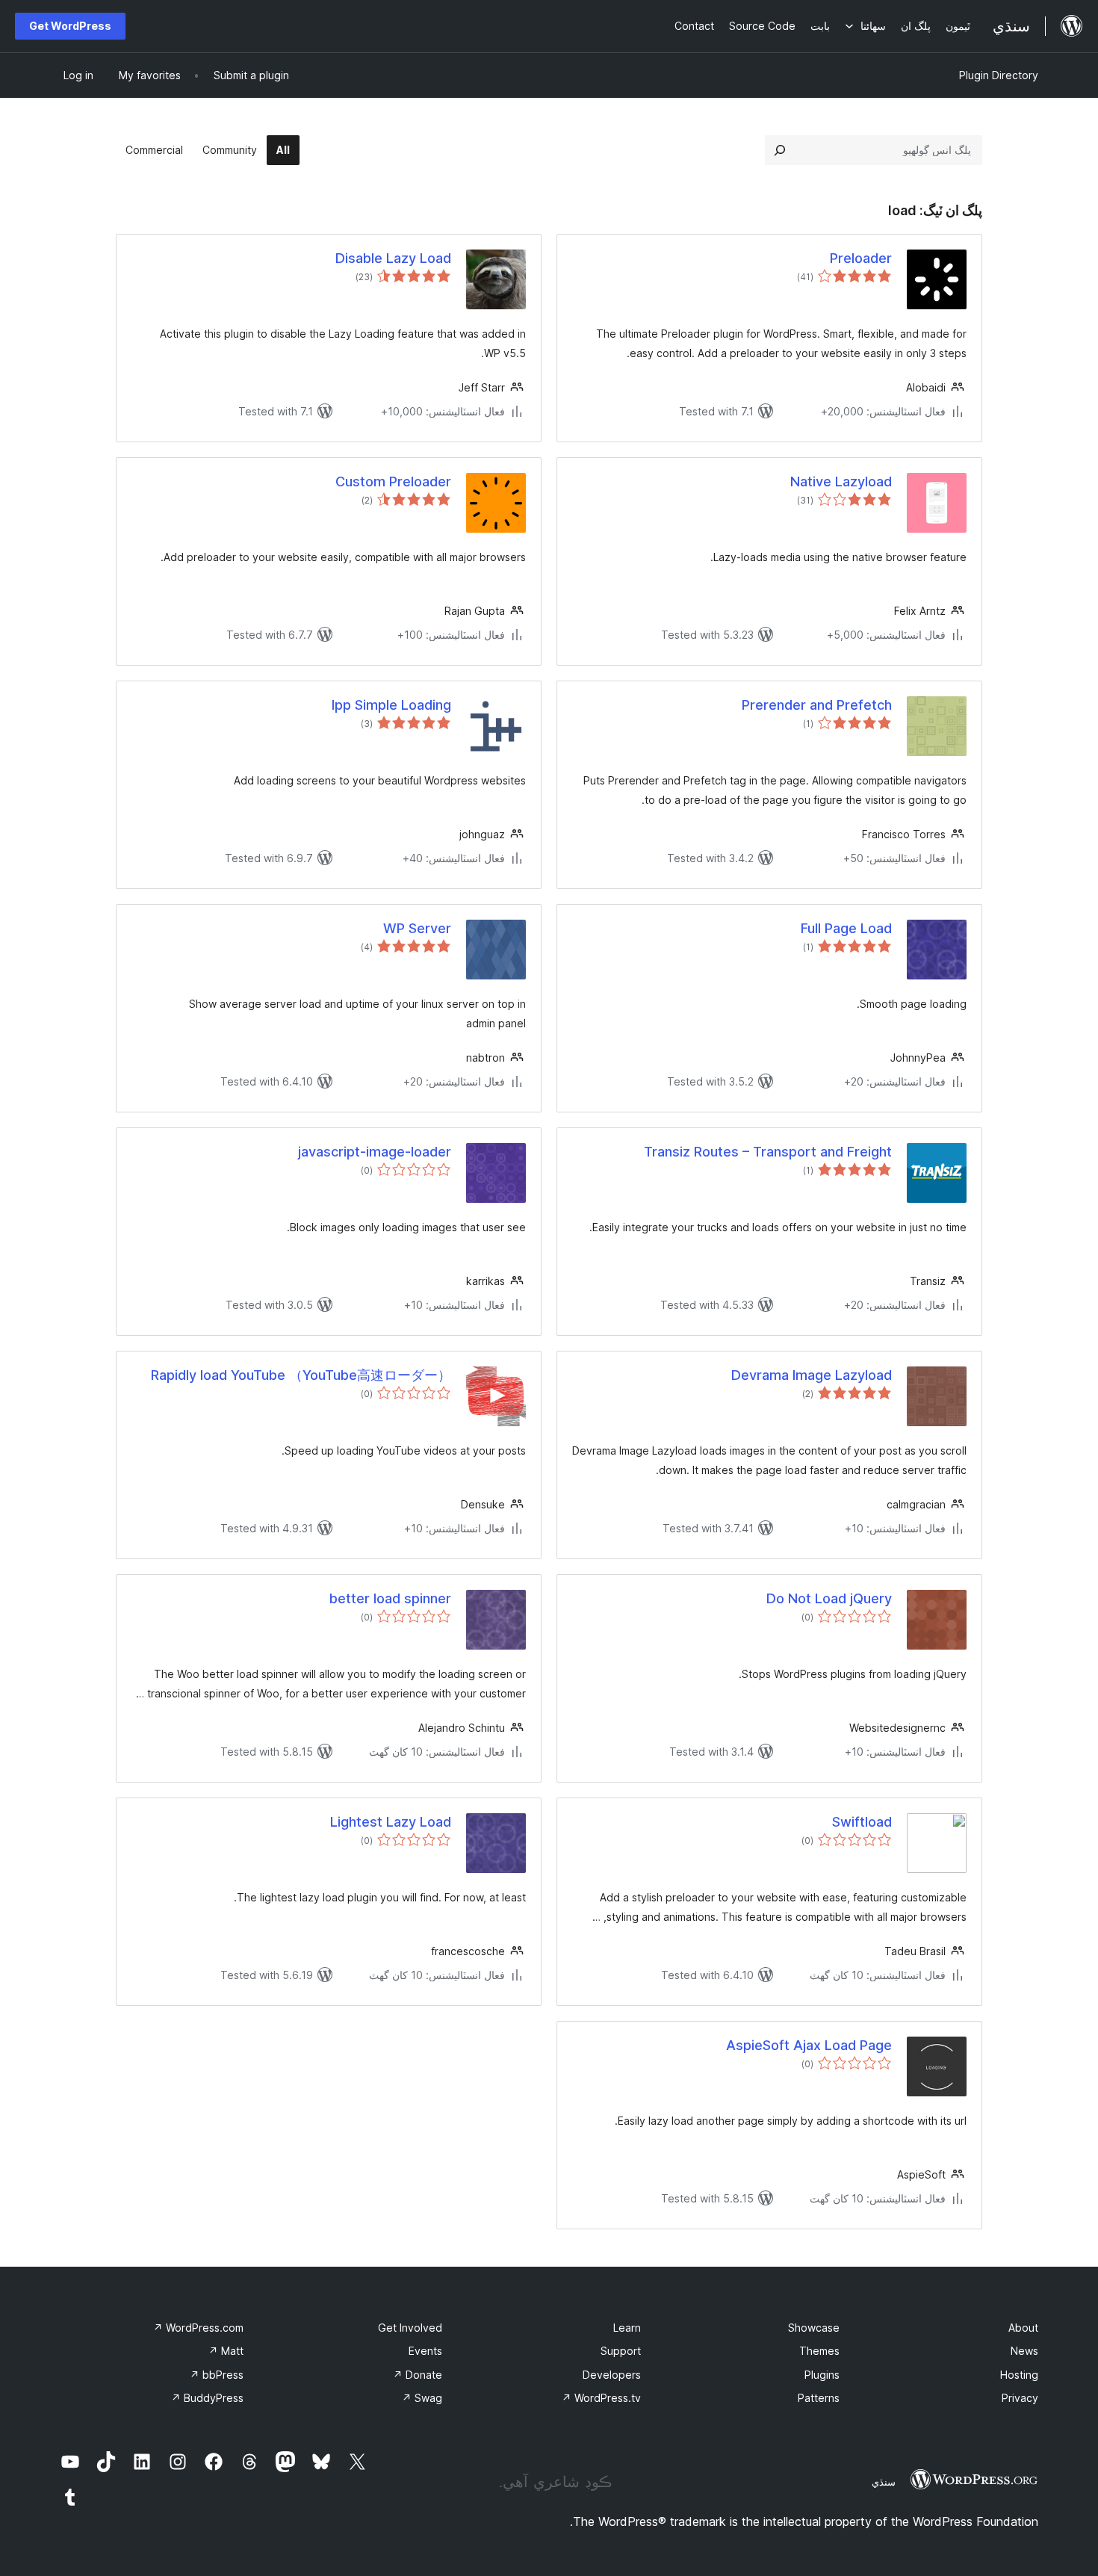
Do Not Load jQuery (829, 1598)
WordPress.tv (601, 2398)
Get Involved (410, 2328)
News (1024, 2351)
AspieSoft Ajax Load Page (809, 2045)
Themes (819, 2351)
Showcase (814, 2328)
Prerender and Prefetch (817, 705)
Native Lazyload (841, 482)
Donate (418, 2375)
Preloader (861, 258)
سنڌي (884, 2482)
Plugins (822, 2375)
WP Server (417, 928)
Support (621, 2351)
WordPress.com (198, 2328)
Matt (226, 2351)
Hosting (1019, 2375)
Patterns (819, 2398)
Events (425, 2351)
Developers (612, 2375)
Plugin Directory (999, 75)
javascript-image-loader (375, 1152)
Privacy (1020, 2398)
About (1023, 2328)
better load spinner (390, 1598)
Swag (422, 2398)
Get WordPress (70, 26)
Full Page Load (846, 928)
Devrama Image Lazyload (812, 1375)
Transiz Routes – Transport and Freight (768, 1152)
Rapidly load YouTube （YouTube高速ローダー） (301, 1375)
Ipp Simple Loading (391, 705)
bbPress (217, 2375)
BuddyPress (207, 2398)
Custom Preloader (393, 482)
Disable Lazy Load (393, 258)
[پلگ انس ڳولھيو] (780, 150)
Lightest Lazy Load (391, 1822)
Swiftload (862, 1822)
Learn (627, 2328)
